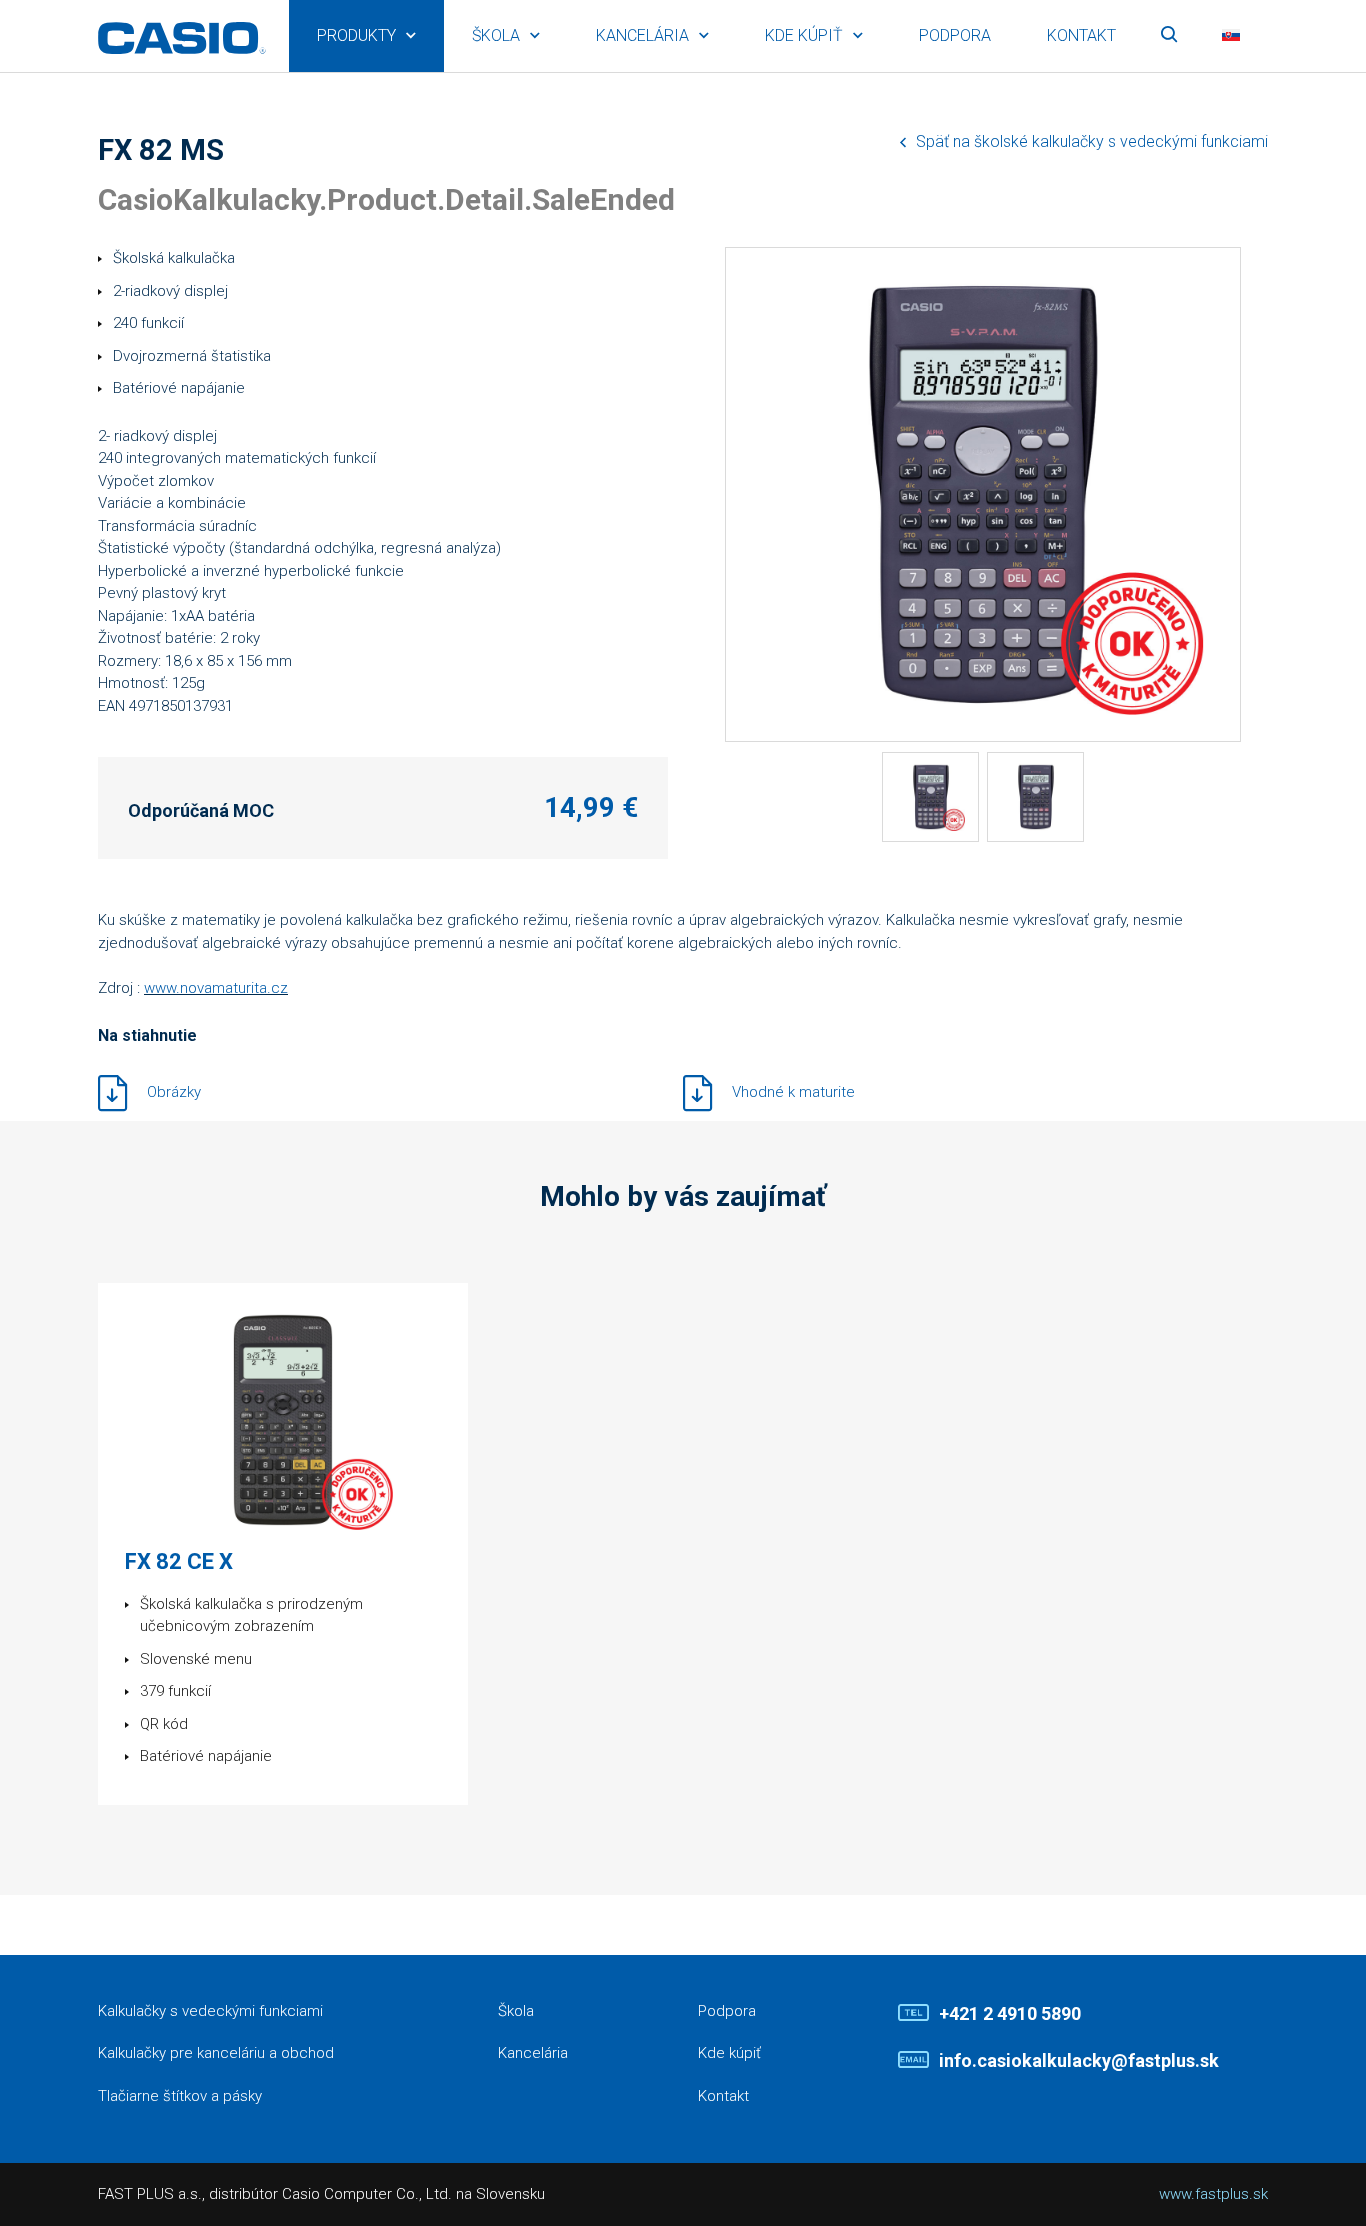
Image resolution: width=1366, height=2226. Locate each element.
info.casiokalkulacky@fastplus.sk (1079, 2060)
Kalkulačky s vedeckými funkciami (210, 2011)
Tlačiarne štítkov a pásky (180, 2096)
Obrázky (174, 1091)
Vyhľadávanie (1169, 36)
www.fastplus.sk (1213, 2194)
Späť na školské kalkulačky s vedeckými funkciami (1092, 141)
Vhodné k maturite (793, 1091)
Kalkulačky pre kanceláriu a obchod (216, 2053)
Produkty (356, 35)
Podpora (955, 35)
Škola (496, 35)
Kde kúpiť (804, 35)
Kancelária (642, 35)
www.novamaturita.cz (216, 988)
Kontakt (1081, 35)
